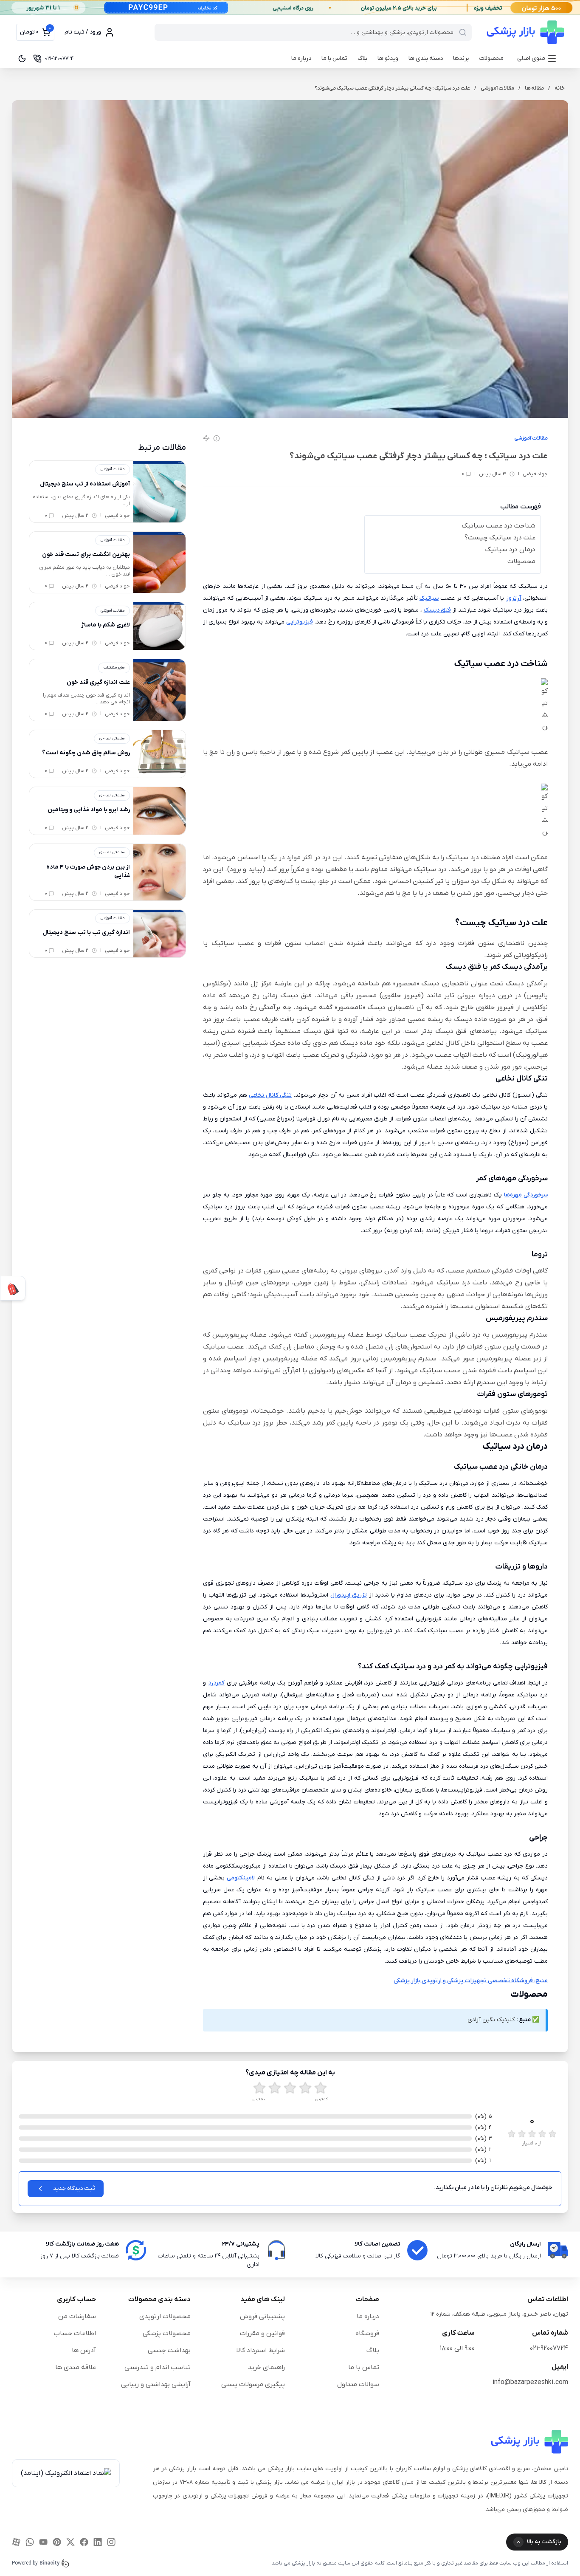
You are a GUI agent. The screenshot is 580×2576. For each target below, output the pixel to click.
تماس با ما (334, 58)
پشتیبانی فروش (262, 2316)
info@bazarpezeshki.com (530, 2382)
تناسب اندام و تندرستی (158, 2367)
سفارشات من (77, 2316)
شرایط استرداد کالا (260, 2350)
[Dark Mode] (22, 59)
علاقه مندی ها (76, 2367)
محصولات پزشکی (167, 2333)
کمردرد (216, 1683)
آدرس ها (84, 2350)
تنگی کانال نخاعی (270, 1095)
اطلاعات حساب (75, 2333)
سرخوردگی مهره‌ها (526, 1195)
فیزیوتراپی (300, 622)
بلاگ (362, 58)
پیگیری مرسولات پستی (253, 2384)
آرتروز (514, 598)
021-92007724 (549, 2348)
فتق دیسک (437, 610)
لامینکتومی (241, 1878)
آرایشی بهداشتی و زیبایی (156, 2384)
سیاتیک (429, 598)
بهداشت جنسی (169, 2350)
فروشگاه (367, 2333)
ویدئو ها (388, 58)
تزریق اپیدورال (349, 1595)
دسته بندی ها (426, 58)
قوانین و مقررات (262, 2333)
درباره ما (301, 58)
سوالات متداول (358, 2384)
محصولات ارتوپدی (165, 2316)
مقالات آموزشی (531, 438)
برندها (461, 58)
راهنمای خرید (266, 2367)
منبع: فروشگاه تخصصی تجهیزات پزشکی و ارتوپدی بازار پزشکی (471, 1981)
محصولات (491, 58)
